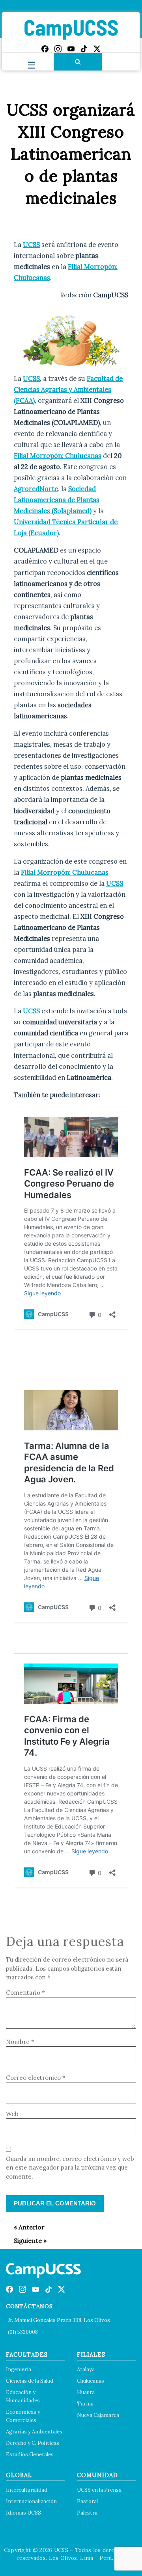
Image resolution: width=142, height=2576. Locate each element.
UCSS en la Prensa (99, 2490)
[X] (97, 49)
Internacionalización (31, 2501)
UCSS (31, 245)
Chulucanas (91, 2381)
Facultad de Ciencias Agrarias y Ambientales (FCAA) (68, 389)
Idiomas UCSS (23, 2513)
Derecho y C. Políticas (33, 2443)
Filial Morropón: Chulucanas (58, 456)
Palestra (87, 2513)
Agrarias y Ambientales (34, 2432)
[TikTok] (84, 49)
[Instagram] (58, 49)
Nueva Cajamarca (98, 2415)
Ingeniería (19, 2369)
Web (12, 2114)
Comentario (25, 1993)
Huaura (86, 2392)
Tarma (85, 2404)
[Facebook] (45, 49)
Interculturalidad (27, 2490)
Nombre (20, 2042)
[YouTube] (71, 49)
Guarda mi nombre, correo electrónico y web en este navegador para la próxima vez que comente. (70, 2168)
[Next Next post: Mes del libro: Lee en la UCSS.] (26, 2240)
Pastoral (87, 2501)
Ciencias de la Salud (30, 2381)
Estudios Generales (30, 2455)
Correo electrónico (36, 2078)
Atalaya (86, 2369)
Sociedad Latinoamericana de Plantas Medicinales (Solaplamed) (57, 500)
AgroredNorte (36, 489)
